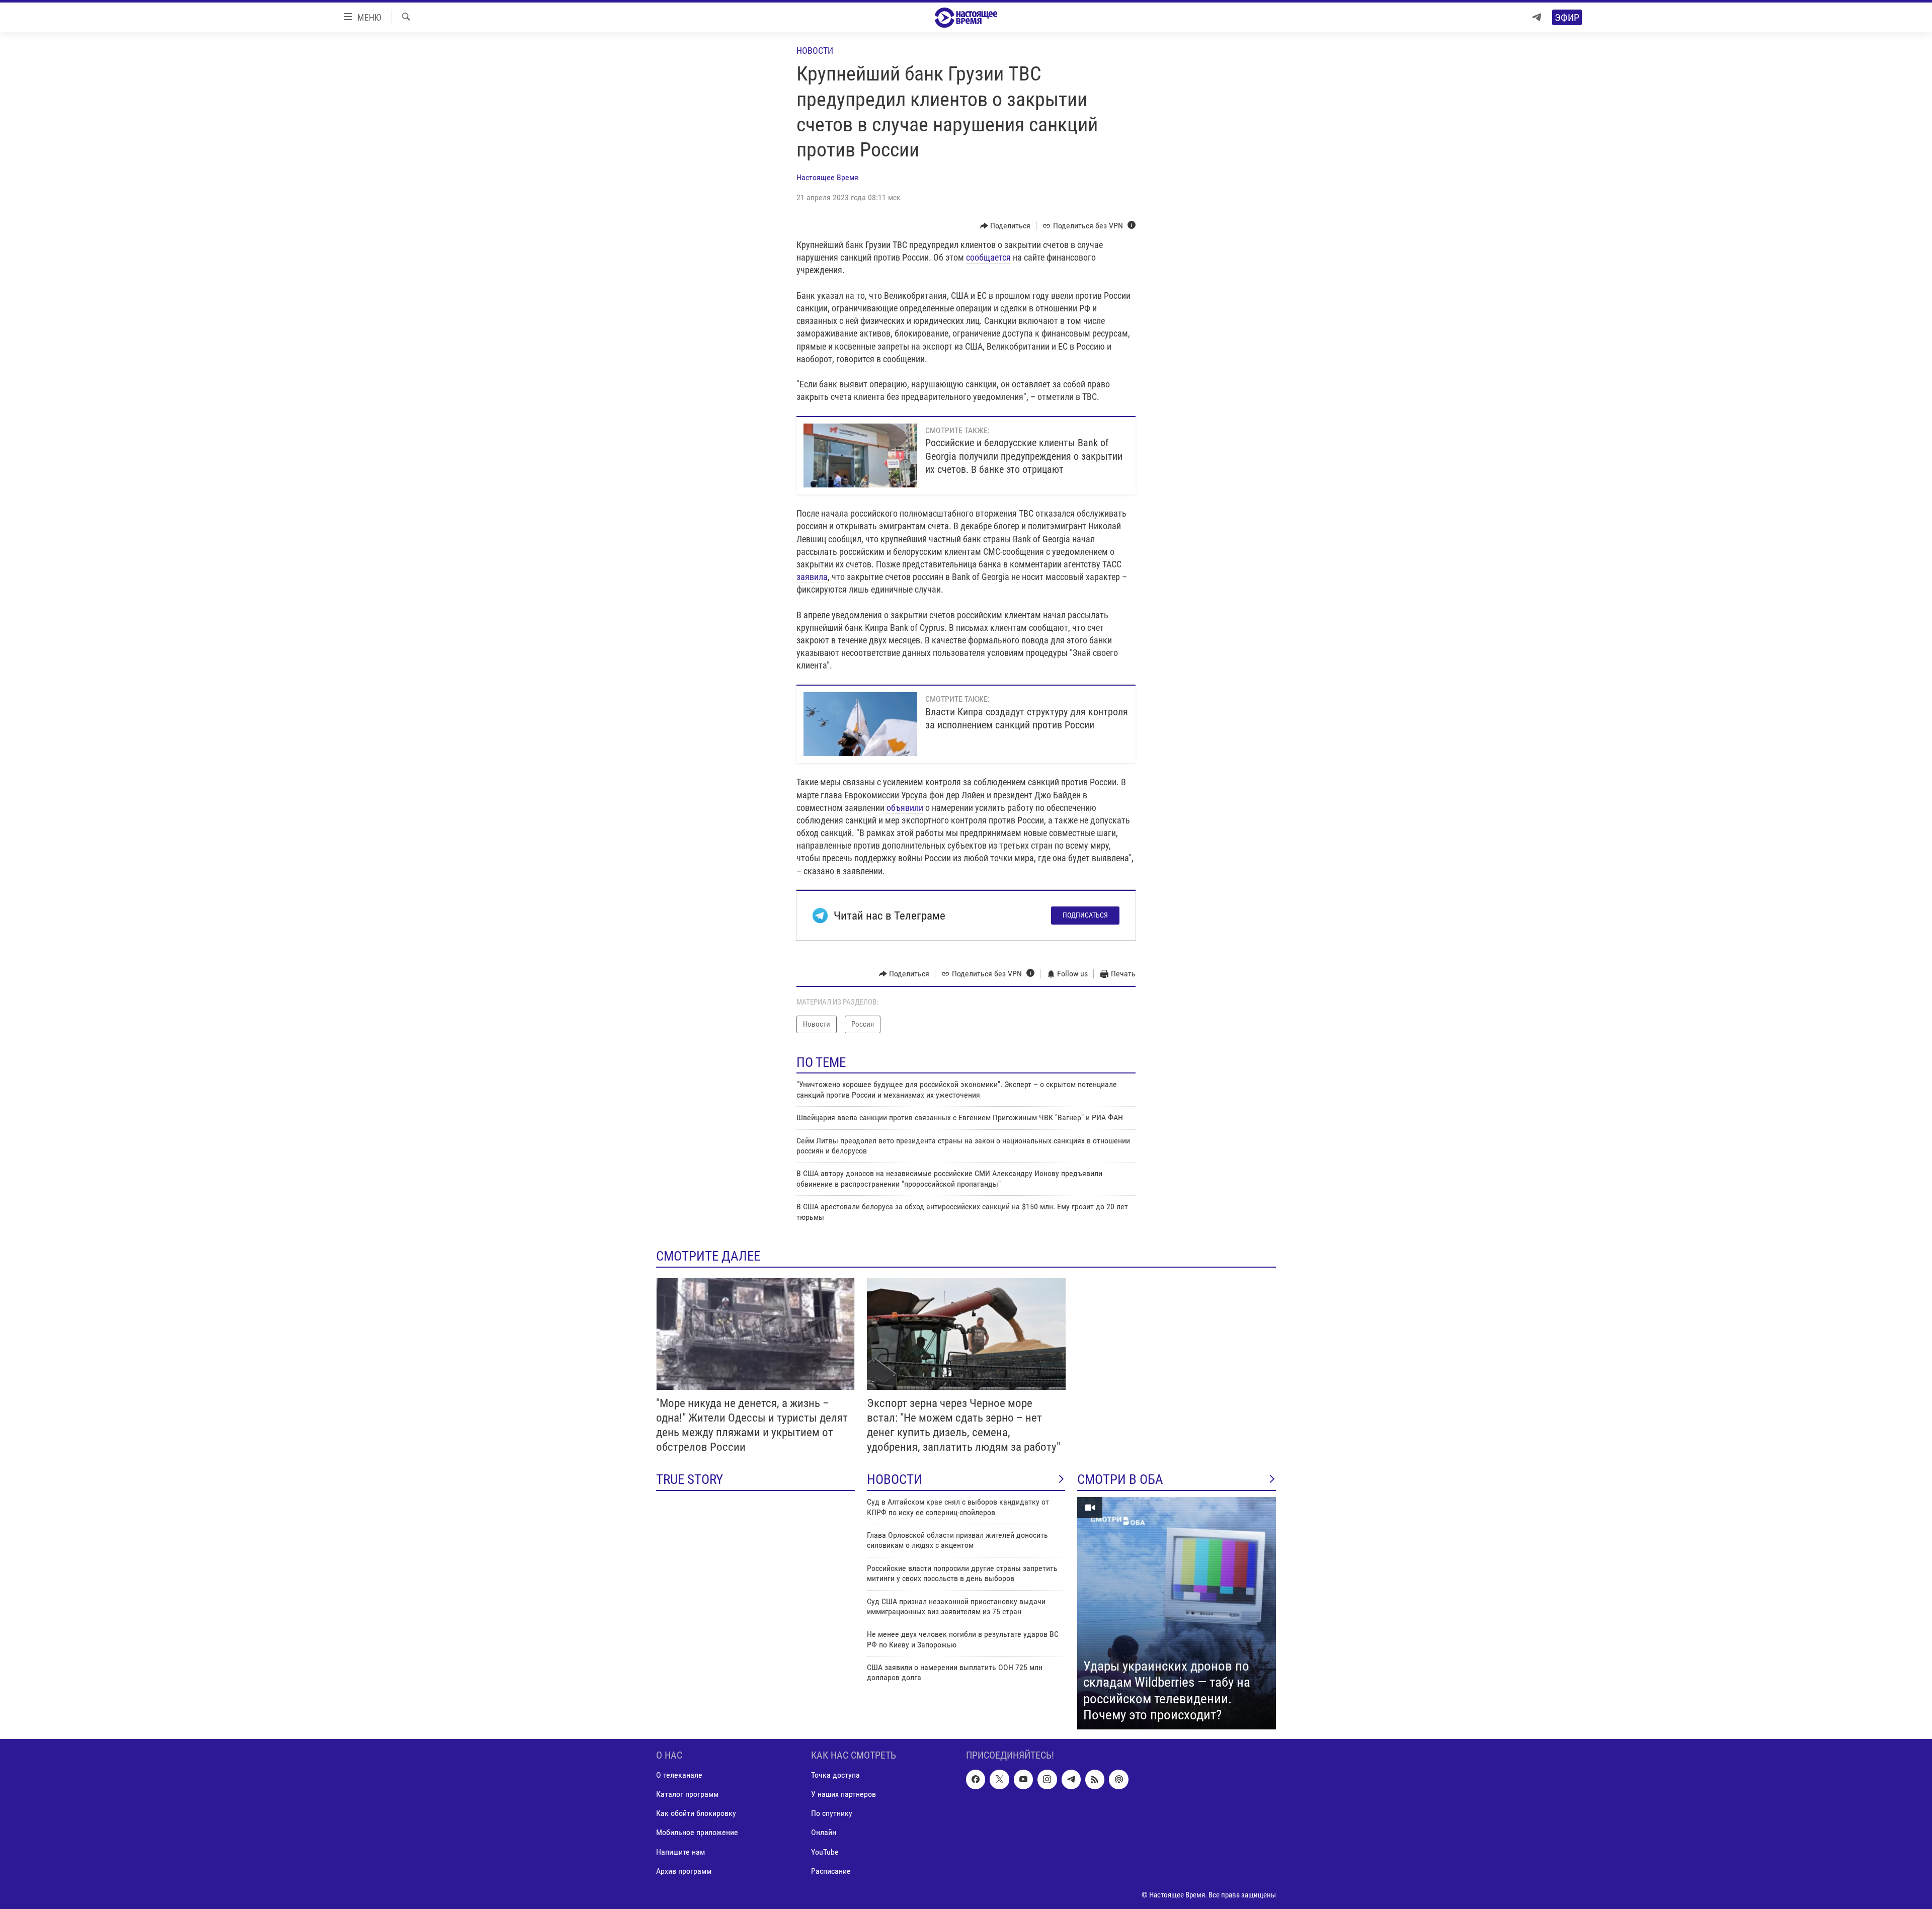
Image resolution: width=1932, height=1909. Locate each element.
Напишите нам (680, 1851)
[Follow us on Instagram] (1047, 1779)
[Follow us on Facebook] (976, 1779)
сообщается (988, 257)
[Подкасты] (1118, 1779)
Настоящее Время (827, 177)
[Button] (1005, 226)
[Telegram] (1537, 17)
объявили (905, 808)
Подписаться (1085, 915)
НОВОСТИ (895, 1479)
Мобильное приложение (697, 1832)
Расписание (831, 1871)
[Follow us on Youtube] (1023, 1779)
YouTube (825, 1851)
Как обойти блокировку (696, 1813)
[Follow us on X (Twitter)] (999, 1779)
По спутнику (832, 1813)
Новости (815, 51)
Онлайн (824, 1832)
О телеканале (679, 1775)
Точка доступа (835, 1775)
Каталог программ (687, 1794)
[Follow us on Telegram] (1071, 1779)
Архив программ (684, 1871)
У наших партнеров (843, 1794)
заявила (812, 577)
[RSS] (1095, 1779)
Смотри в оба (1120, 1479)
